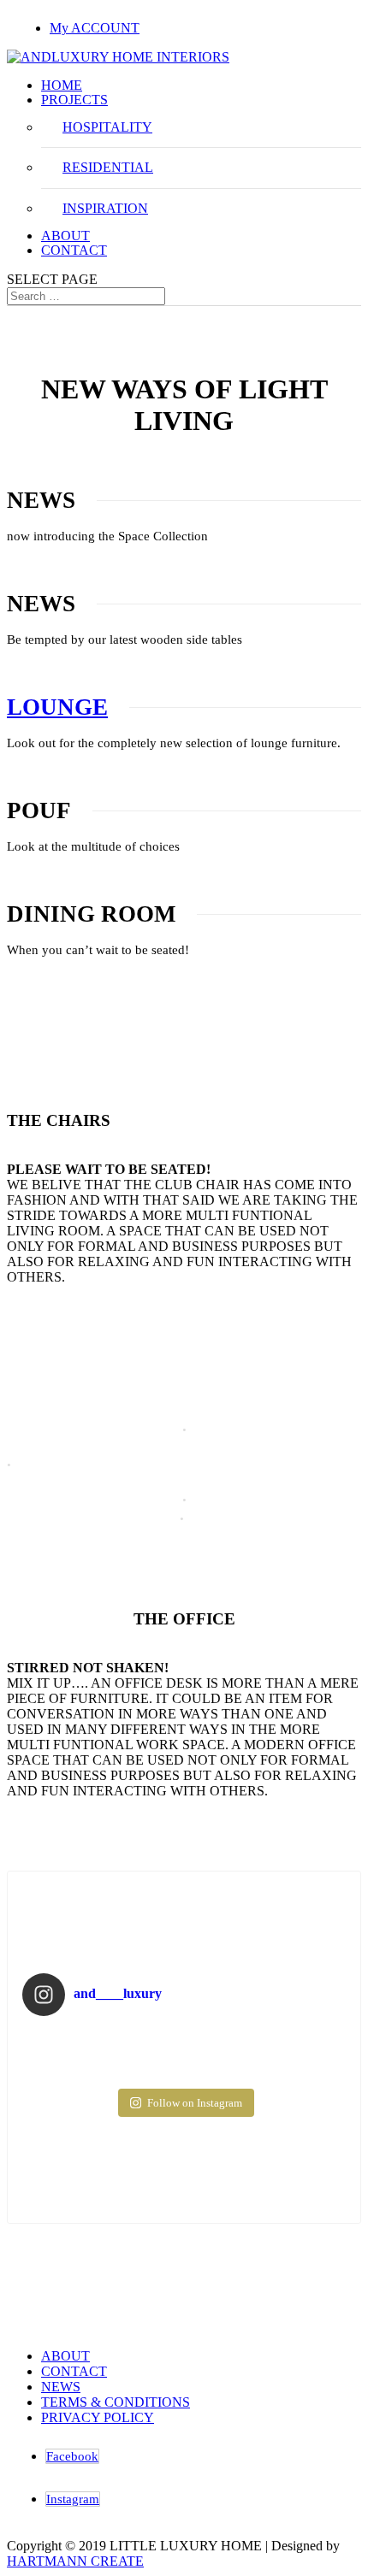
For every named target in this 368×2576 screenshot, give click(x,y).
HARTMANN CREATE (75, 2561)
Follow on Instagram (195, 2103)
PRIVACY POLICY (98, 2417)
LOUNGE (57, 707)
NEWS (61, 2387)
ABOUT (65, 236)
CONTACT (74, 250)
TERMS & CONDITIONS (116, 2402)
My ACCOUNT (95, 28)
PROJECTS (74, 100)
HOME (62, 85)
